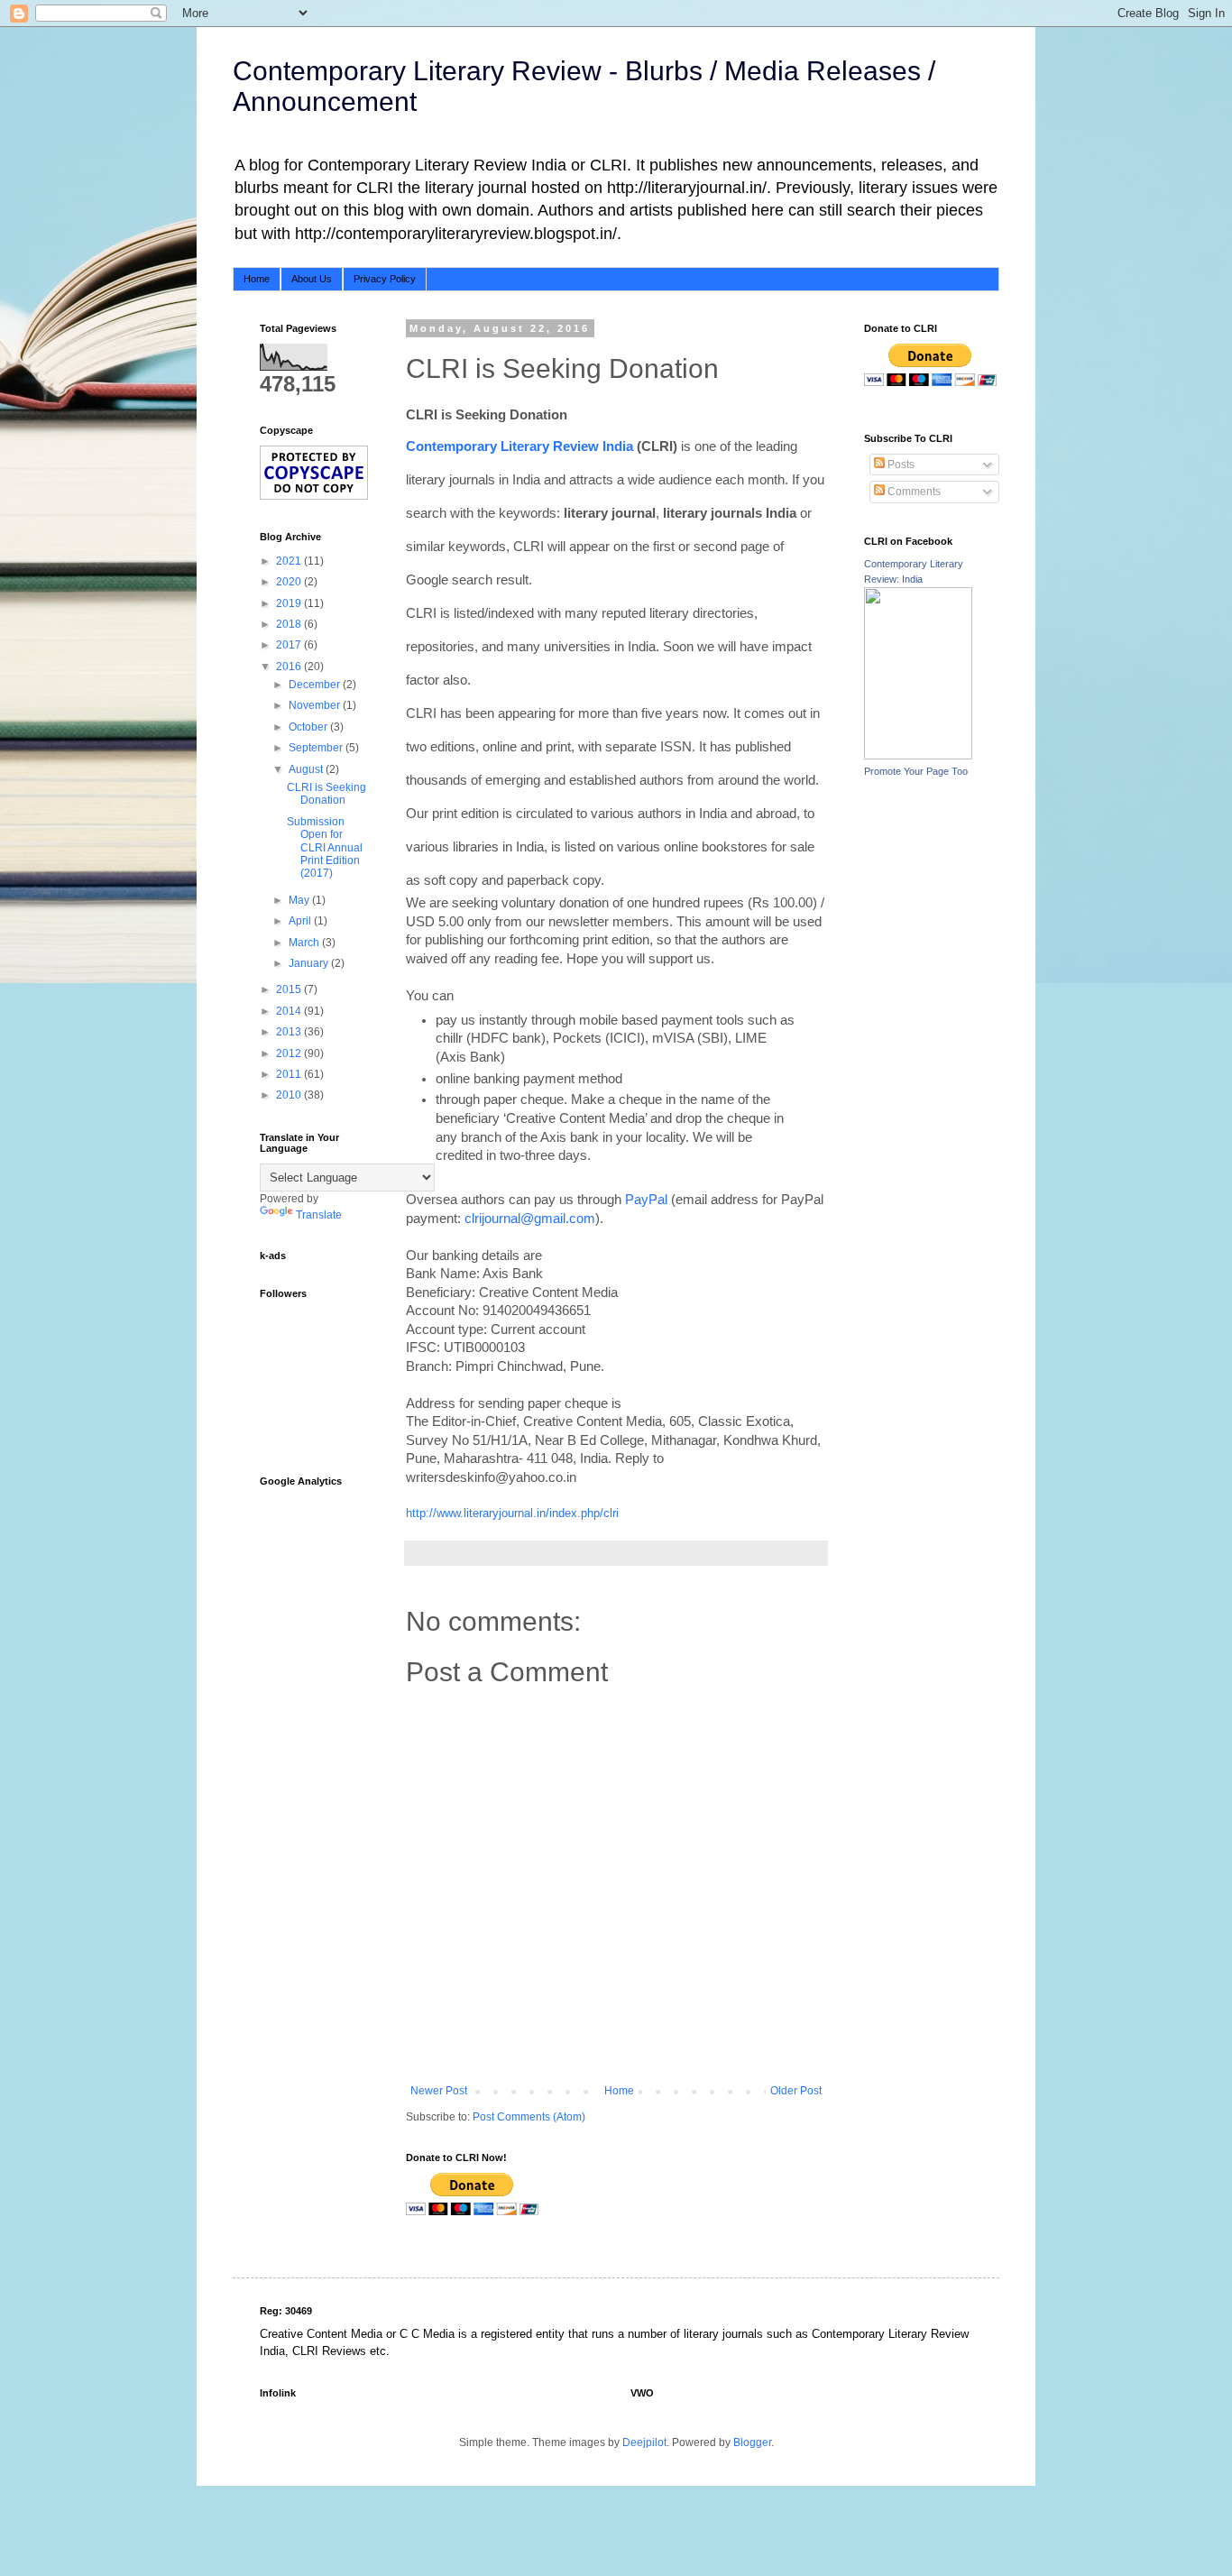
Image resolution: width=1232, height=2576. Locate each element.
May (300, 900)
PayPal (646, 1200)
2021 (290, 561)
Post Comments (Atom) (529, 2117)
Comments (913, 492)
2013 (290, 1032)
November (316, 705)
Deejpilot (644, 2443)
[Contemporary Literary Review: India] (918, 756)
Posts (900, 465)
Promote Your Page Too (916, 771)
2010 (290, 1095)
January (310, 963)
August (307, 769)
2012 (290, 1053)
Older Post (796, 2091)
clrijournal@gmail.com (530, 1219)
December (316, 685)
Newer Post (439, 2091)
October (309, 727)
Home (257, 279)
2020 (290, 582)
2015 (290, 989)
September (317, 748)
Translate (319, 1215)
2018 (290, 624)
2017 (290, 645)
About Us (312, 279)
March (305, 943)
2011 (290, 1074)
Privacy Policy (385, 279)
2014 (290, 1011)
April (301, 921)
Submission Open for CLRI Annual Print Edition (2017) (325, 848)
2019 (290, 603)
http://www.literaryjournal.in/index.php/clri (512, 1513)
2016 (290, 667)
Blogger (752, 2443)
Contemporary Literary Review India (519, 446)
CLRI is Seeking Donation (326, 794)
